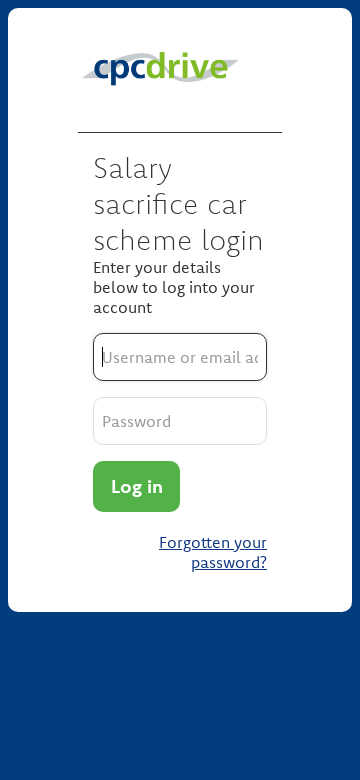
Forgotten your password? (213, 552)
